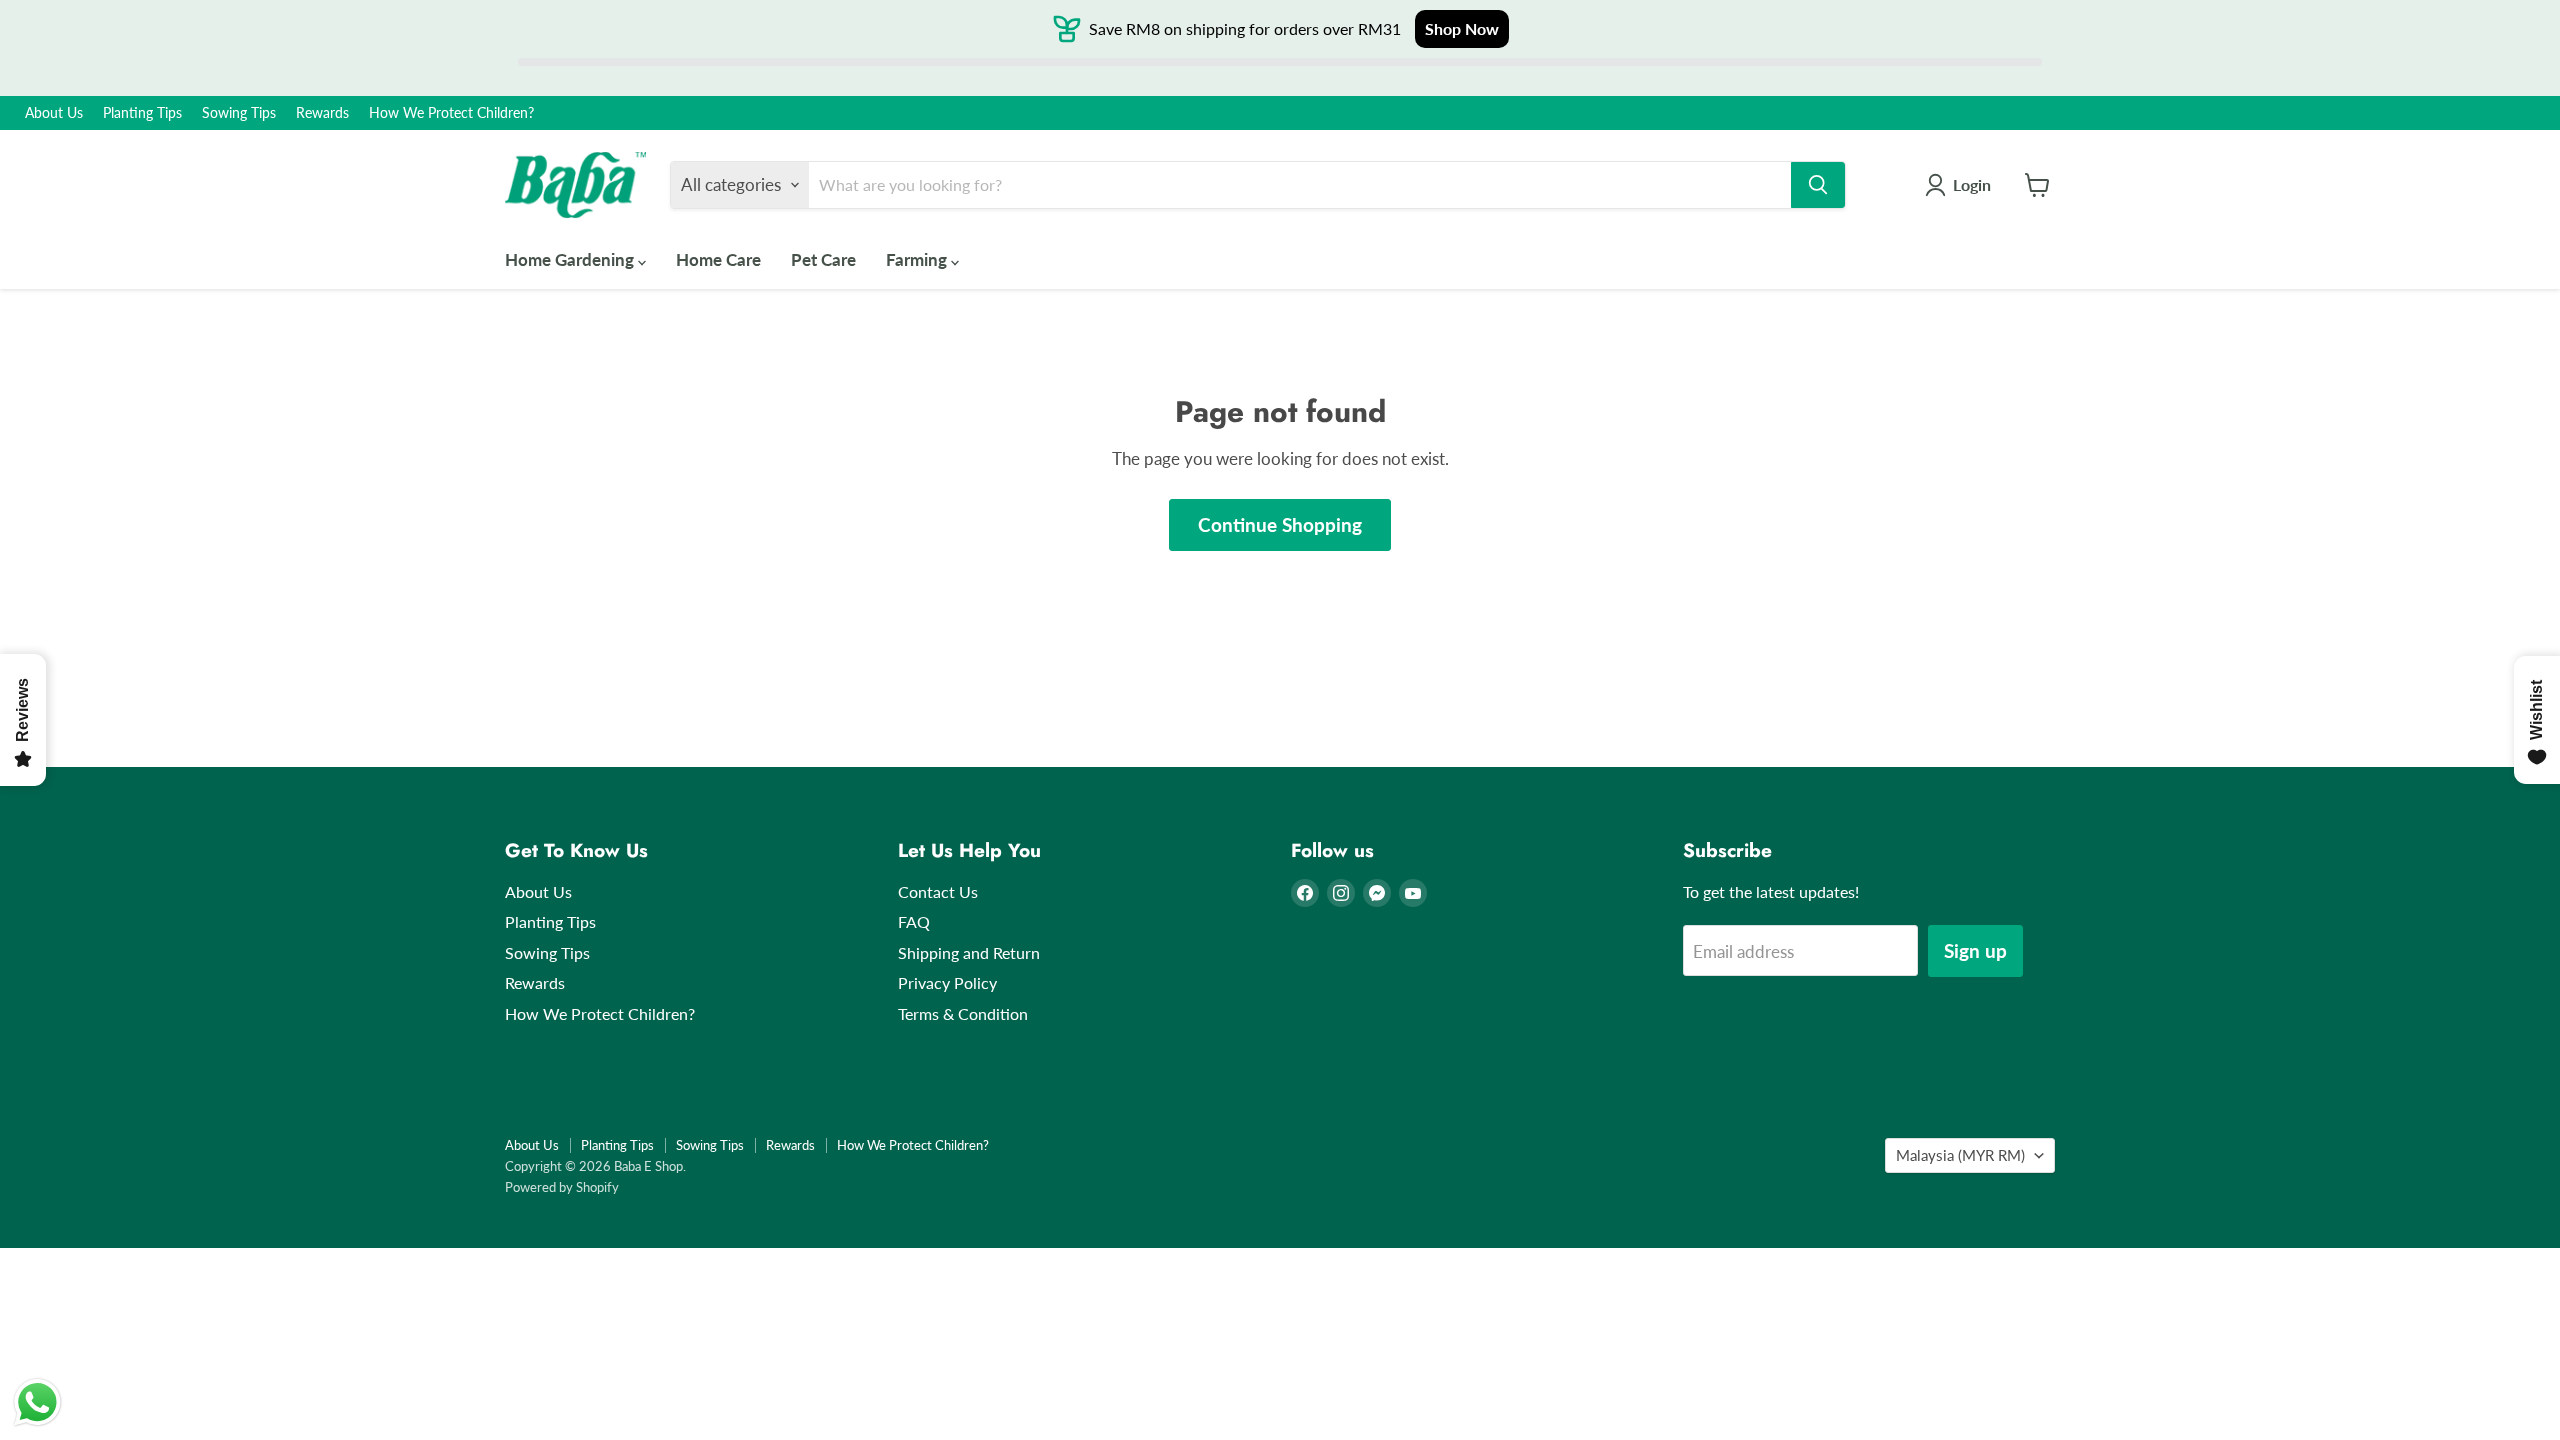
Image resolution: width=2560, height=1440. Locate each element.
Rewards (322, 113)
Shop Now (1462, 28)
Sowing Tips (239, 113)
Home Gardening (571, 259)
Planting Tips (142, 113)
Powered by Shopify (562, 1187)
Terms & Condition (963, 1013)
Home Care (718, 259)
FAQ (914, 921)
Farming (918, 259)
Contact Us (938, 891)
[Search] (1818, 185)
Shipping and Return (969, 952)
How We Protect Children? (451, 113)
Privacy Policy (947, 982)
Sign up (1975, 950)
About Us (54, 113)
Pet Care (823, 259)
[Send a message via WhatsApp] (37, 1402)
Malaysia (1960, 1155)
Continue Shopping (1280, 524)
